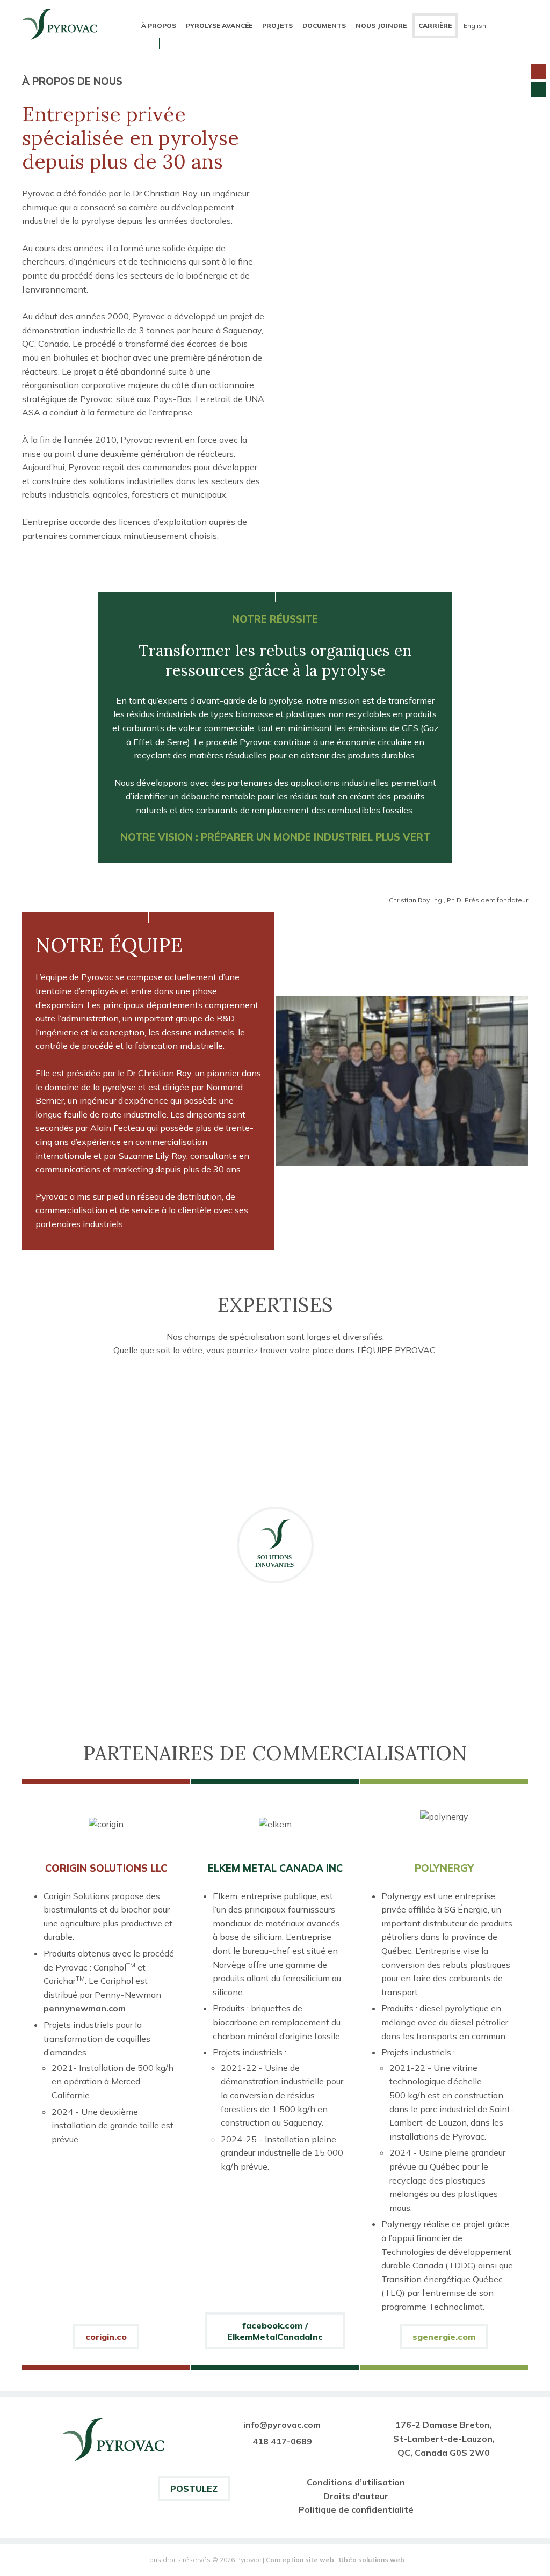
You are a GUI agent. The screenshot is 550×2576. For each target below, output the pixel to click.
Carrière (435, 25)
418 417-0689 (282, 2441)
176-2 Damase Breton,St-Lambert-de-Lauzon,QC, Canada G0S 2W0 (444, 2438)
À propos (159, 25)
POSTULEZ (194, 2489)
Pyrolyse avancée (219, 25)
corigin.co (106, 2337)
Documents (324, 25)
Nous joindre (381, 25)
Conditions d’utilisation (356, 2482)
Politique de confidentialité (356, 2509)
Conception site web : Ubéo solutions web (335, 2560)
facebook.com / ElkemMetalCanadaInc (275, 2331)
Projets (277, 25)
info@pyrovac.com (282, 2425)
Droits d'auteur (356, 2496)
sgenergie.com (444, 2337)
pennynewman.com (85, 2008)
